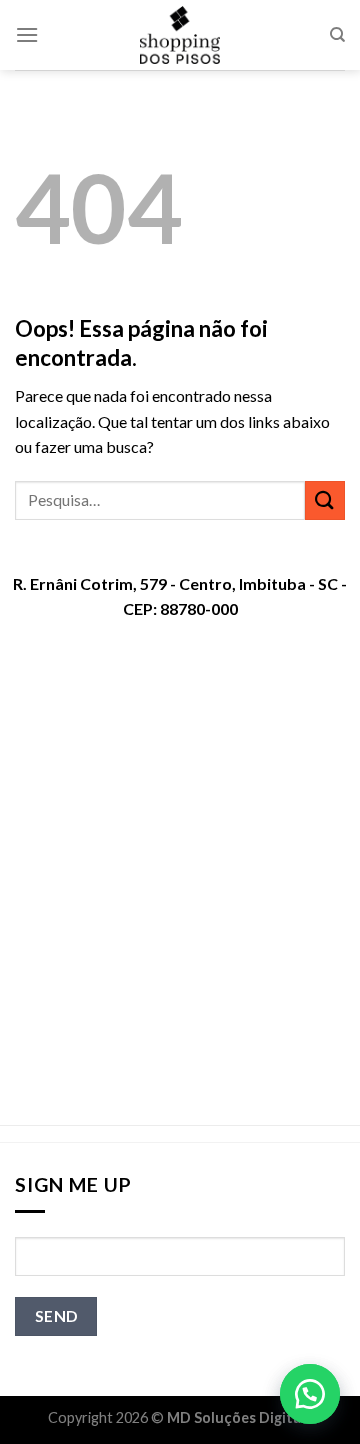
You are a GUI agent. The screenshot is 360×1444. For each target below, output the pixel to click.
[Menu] (27, 34)
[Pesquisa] (337, 35)
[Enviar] (325, 500)
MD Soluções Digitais (239, 1417)
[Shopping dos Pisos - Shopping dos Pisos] (180, 35)
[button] (310, 1394)
